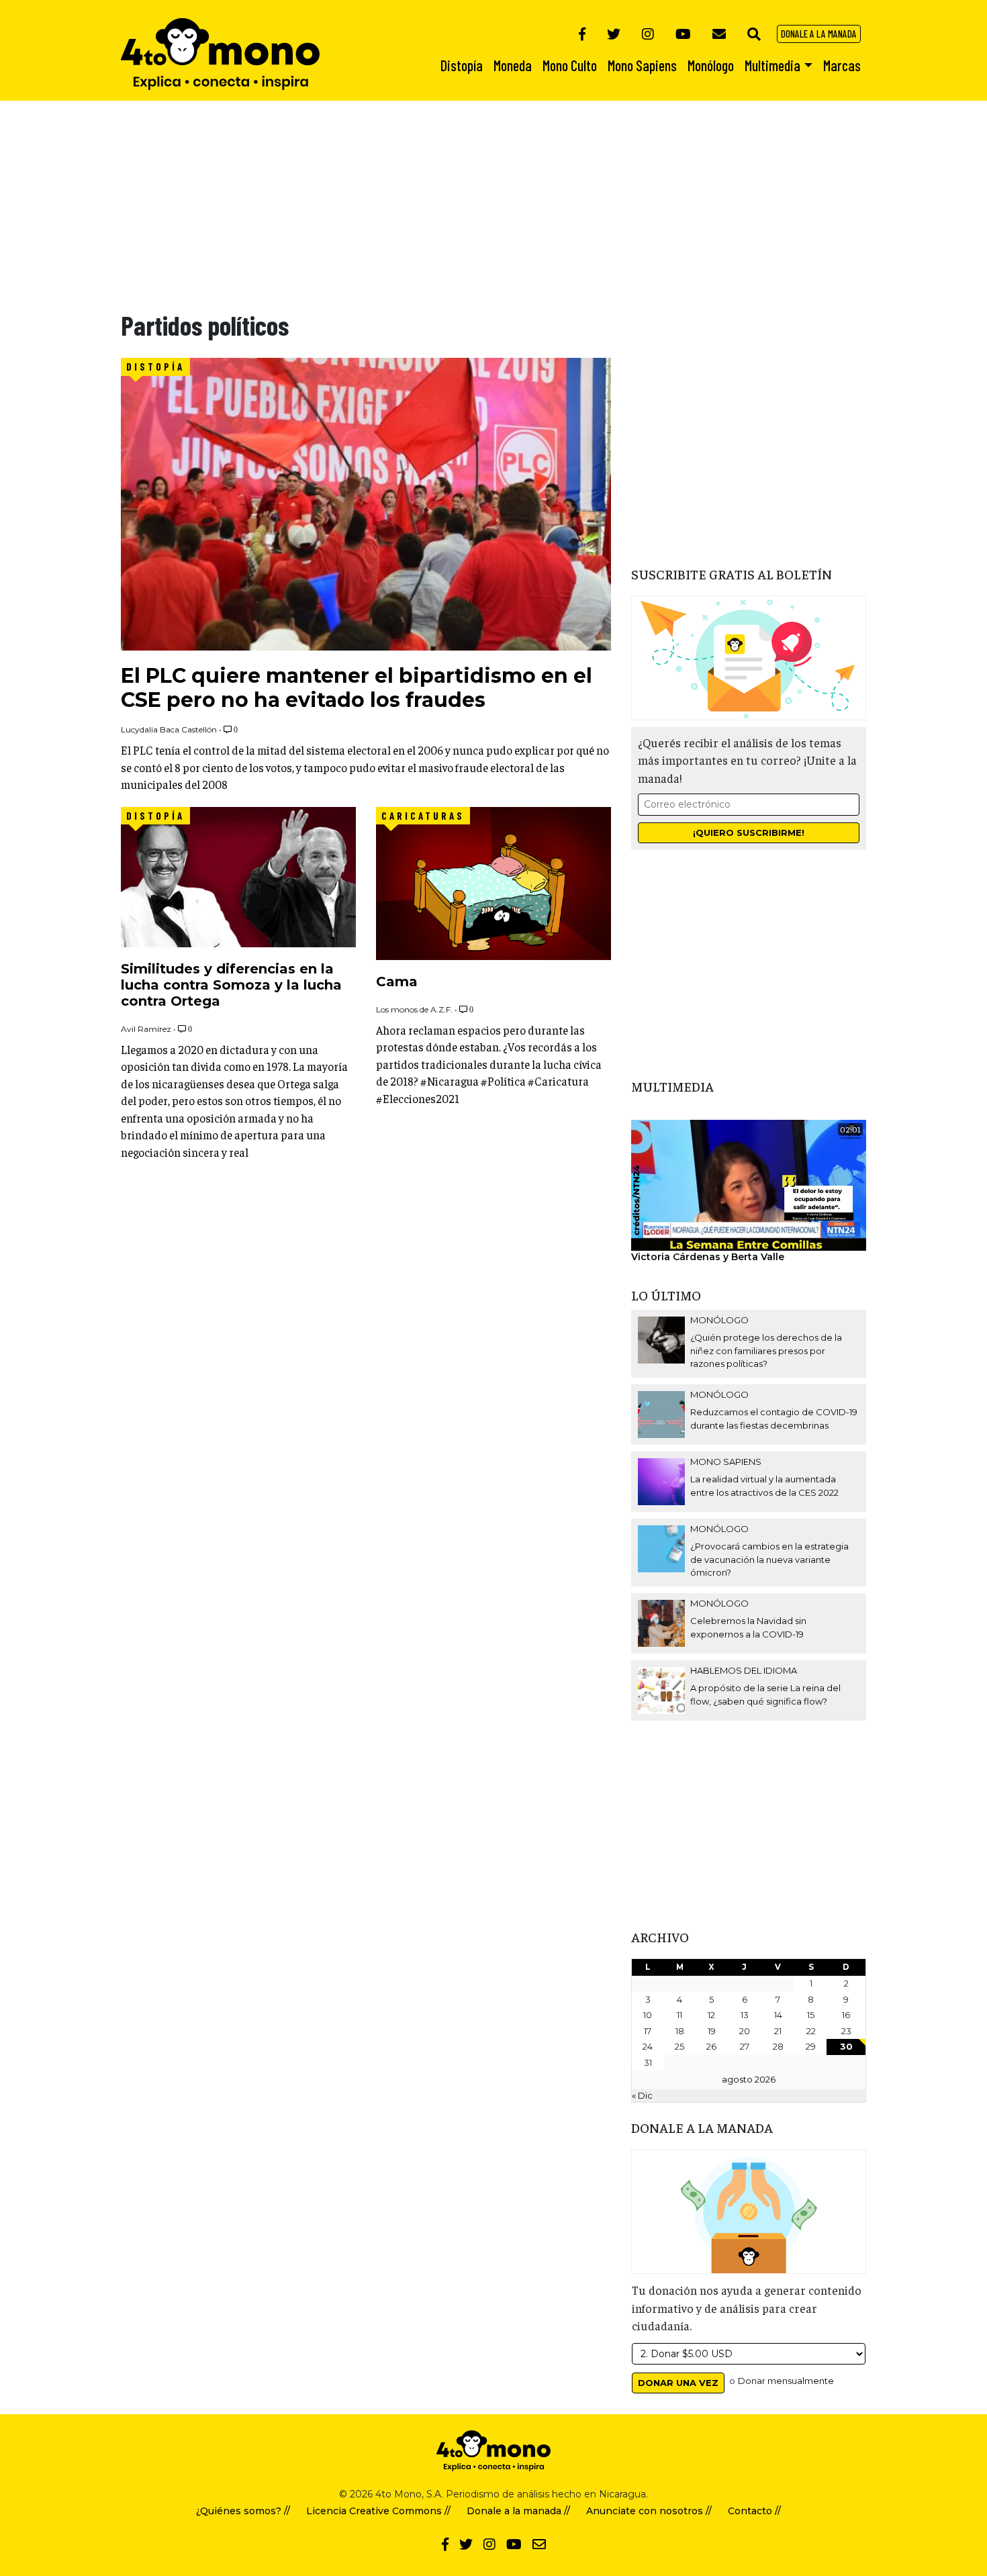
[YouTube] (683, 34)
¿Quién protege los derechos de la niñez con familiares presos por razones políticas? (766, 1350)
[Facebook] (582, 34)
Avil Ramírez (146, 1029)
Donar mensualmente (786, 2381)
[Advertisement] (403, 195)
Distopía (155, 367)
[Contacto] (719, 34)
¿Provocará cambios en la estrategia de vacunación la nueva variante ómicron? (769, 1559)
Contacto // (754, 2511)
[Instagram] (648, 34)
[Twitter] (614, 34)
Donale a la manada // (518, 2511)
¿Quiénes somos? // (243, 2511)
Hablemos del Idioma (744, 1670)
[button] (754, 34)
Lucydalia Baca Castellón (169, 729)
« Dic (642, 2095)
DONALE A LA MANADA (819, 34)
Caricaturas (423, 816)
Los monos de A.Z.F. (414, 1009)
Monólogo (719, 1320)
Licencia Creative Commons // (378, 2511)
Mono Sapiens (726, 1462)
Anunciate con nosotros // (649, 2511)
